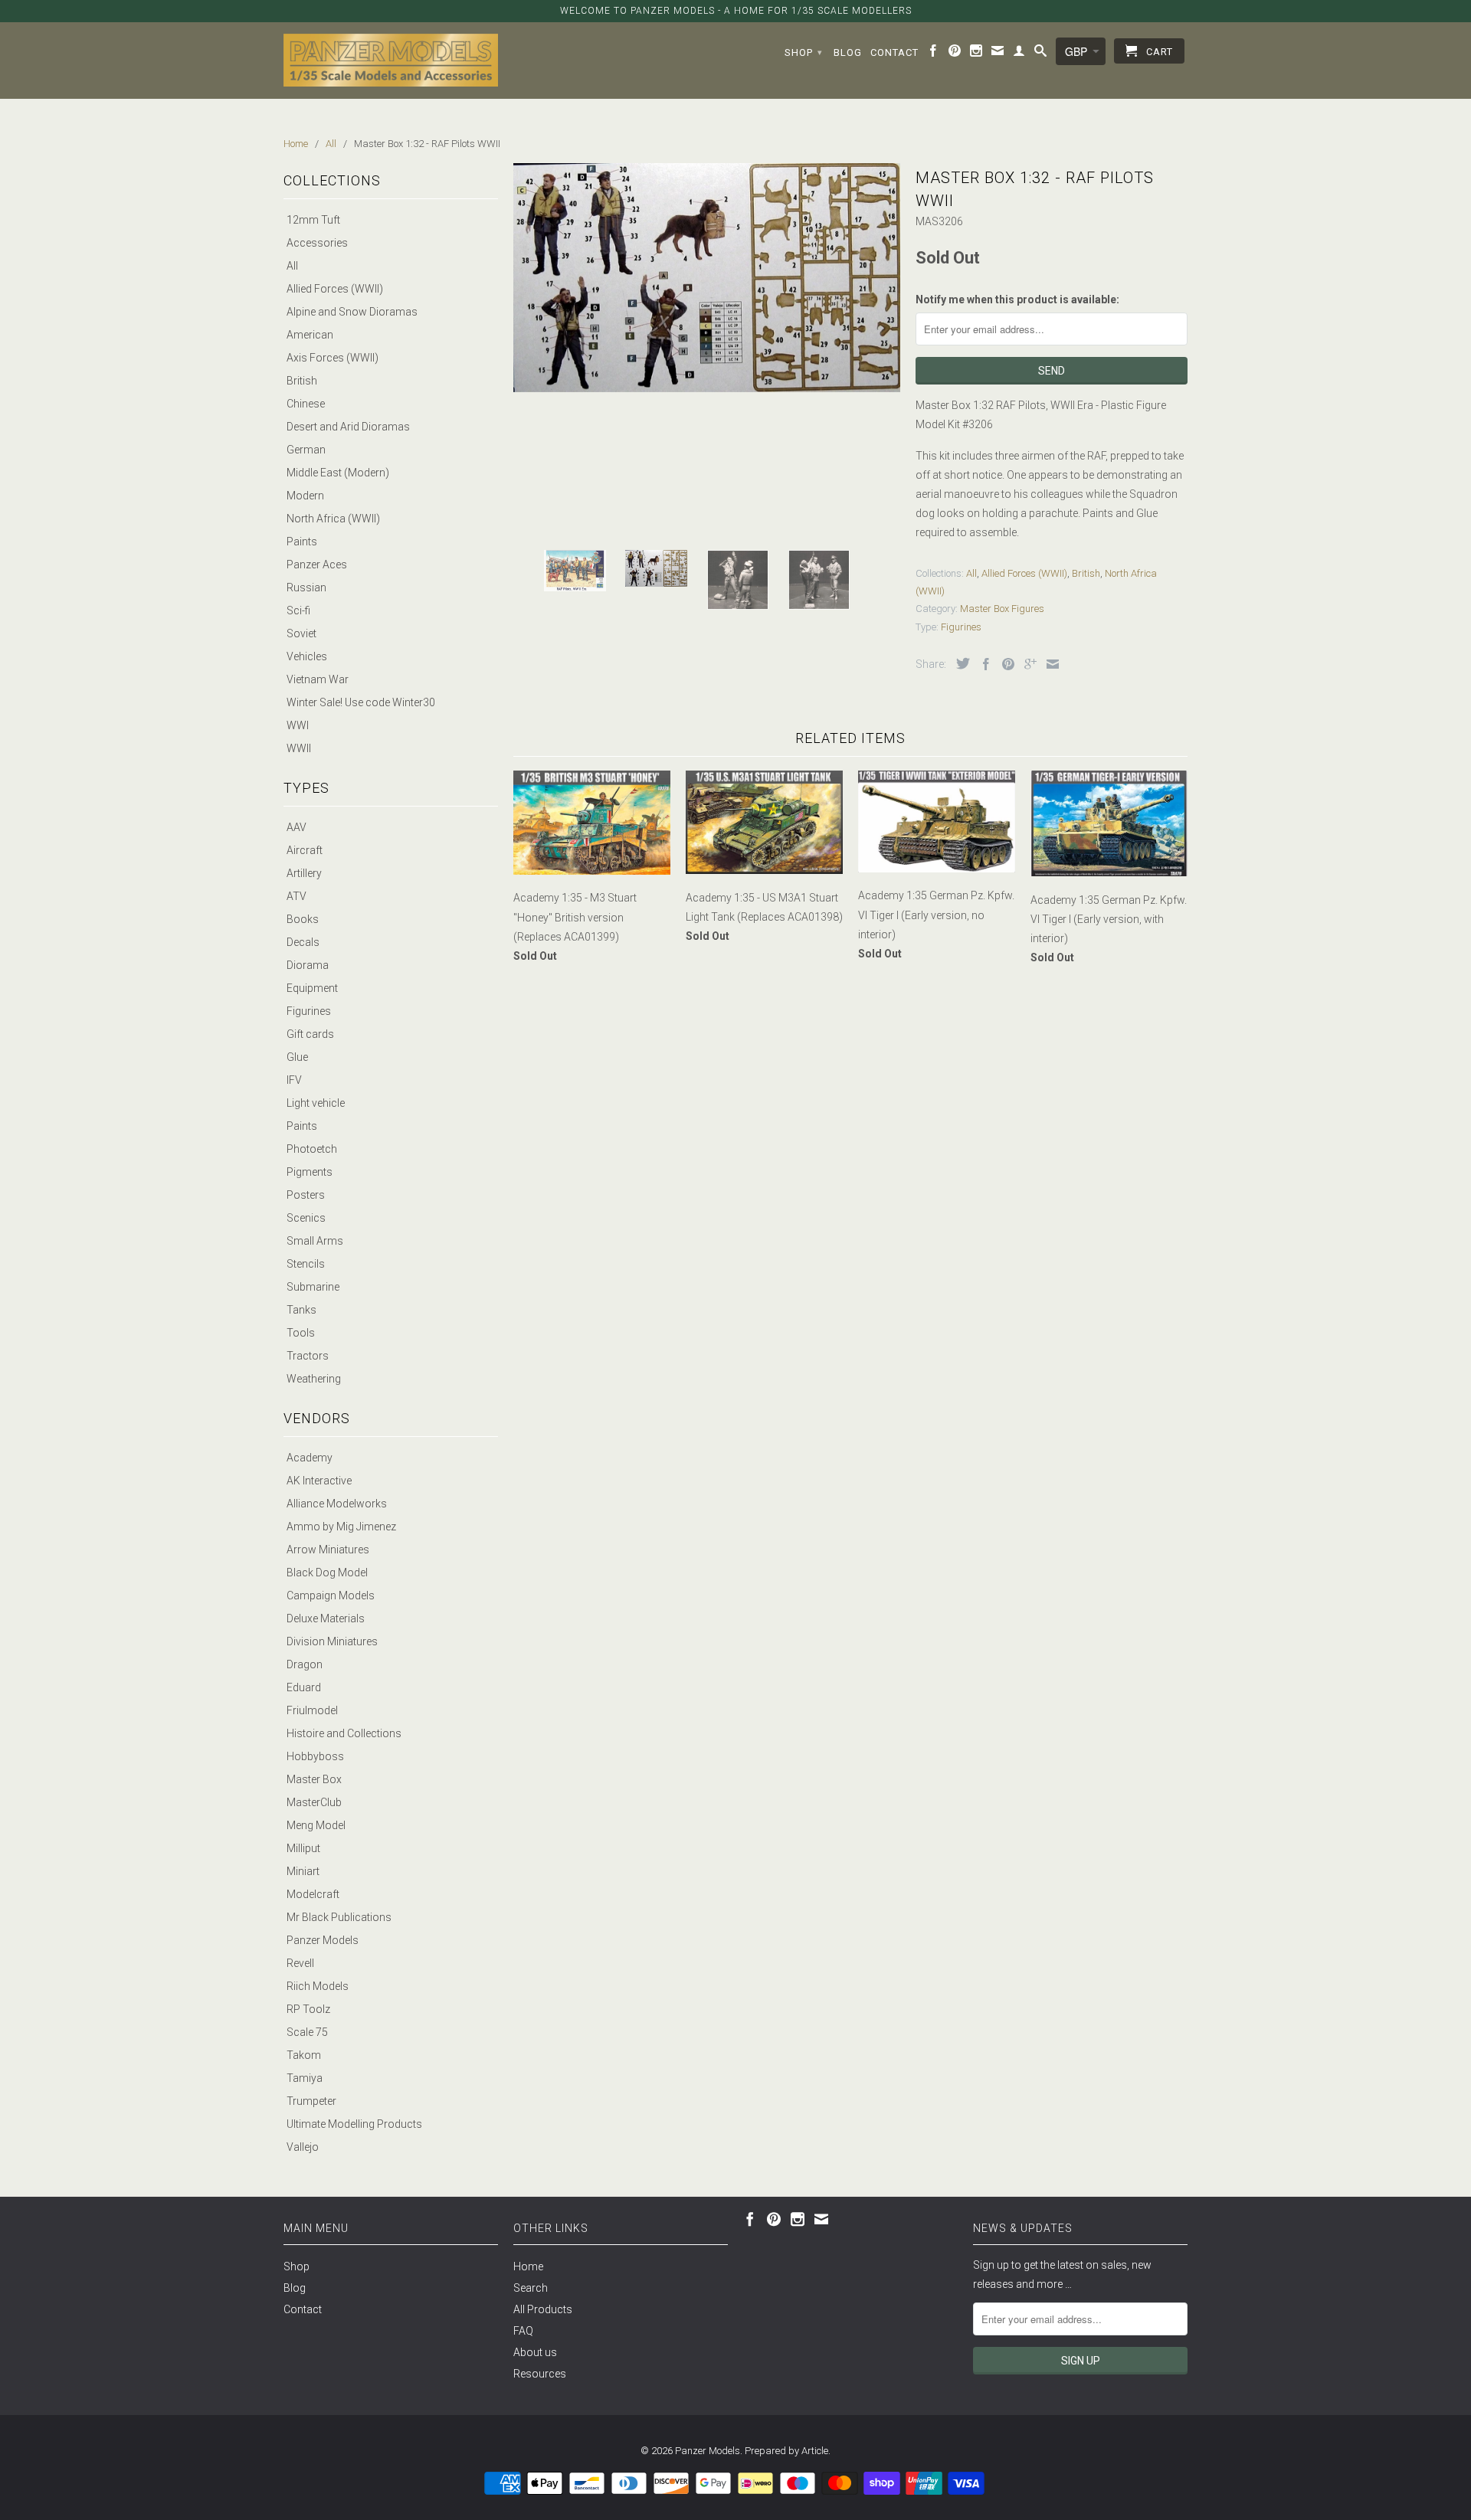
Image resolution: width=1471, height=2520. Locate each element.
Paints (302, 542)
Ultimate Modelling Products (354, 2124)
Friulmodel (312, 1710)
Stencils (306, 1264)
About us (535, 2352)
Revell (300, 1963)
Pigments (310, 1172)
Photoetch (312, 1149)
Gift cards (310, 1034)
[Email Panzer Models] (998, 54)
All (292, 266)
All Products (543, 2309)
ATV (296, 896)
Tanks (301, 1310)
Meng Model (316, 1825)
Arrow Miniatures (328, 1550)
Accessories (317, 243)
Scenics (306, 1218)
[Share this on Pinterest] (1004, 664)
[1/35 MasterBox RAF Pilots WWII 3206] (707, 278)
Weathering (314, 1379)
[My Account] (1019, 54)
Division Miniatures (332, 1641)
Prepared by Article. (788, 2451)
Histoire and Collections (344, 1733)
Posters (306, 1195)
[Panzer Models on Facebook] (934, 54)
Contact (894, 52)
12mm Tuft (313, 220)
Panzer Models (323, 1940)
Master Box (314, 1779)
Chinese (306, 404)
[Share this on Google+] (1027, 664)
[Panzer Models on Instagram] (976, 54)
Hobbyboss (315, 1756)
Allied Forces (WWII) (335, 289)
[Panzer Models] (391, 60)
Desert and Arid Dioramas (348, 427)
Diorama (308, 965)
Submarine (313, 1287)
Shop (804, 52)
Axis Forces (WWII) (333, 358)
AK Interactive (319, 1481)
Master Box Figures (1002, 609)
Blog (848, 52)
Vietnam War (318, 679)
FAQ (523, 2331)
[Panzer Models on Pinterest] (955, 54)
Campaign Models (331, 1595)
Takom (304, 2055)
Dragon (305, 1664)
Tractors (308, 1356)
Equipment (312, 988)
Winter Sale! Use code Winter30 (361, 702)
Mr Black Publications (339, 1917)
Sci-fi (298, 610)
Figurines (309, 1011)
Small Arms (315, 1241)
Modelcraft (313, 1894)
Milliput (303, 1848)
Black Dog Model (327, 1573)
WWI (298, 725)
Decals (303, 942)
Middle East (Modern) (338, 473)
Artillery (304, 873)
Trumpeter (311, 2101)
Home (528, 2266)
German (306, 450)
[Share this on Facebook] (982, 664)
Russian (306, 587)
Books (303, 919)
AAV (296, 827)
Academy (310, 1458)
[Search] (1041, 54)
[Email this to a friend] (1049, 664)
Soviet (301, 633)
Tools (301, 1333)
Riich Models (318, 1986)
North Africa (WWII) (333, 519)
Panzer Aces (317, 565)
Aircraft (305, 850)
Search (531, 2288)
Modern (305, 496)
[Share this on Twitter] (959, 663)
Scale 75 (307, 2032)
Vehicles (307, 656)
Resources (540, 2374)
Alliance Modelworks (337, 1504)
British (302, 381)
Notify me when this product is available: (1017, 299)
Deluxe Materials (326, 1618)
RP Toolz (308, 2009)
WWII (299, 748)
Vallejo (303, 2147)
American (310, 335)
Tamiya (305, 2078)
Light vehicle (316, 1103)
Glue (297, 1057)
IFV (294, 1080)
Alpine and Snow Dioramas (352, 312)
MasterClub (314, 1802)
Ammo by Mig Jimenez (341, 1527)
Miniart (303, 1871)
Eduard (304, 1687)
